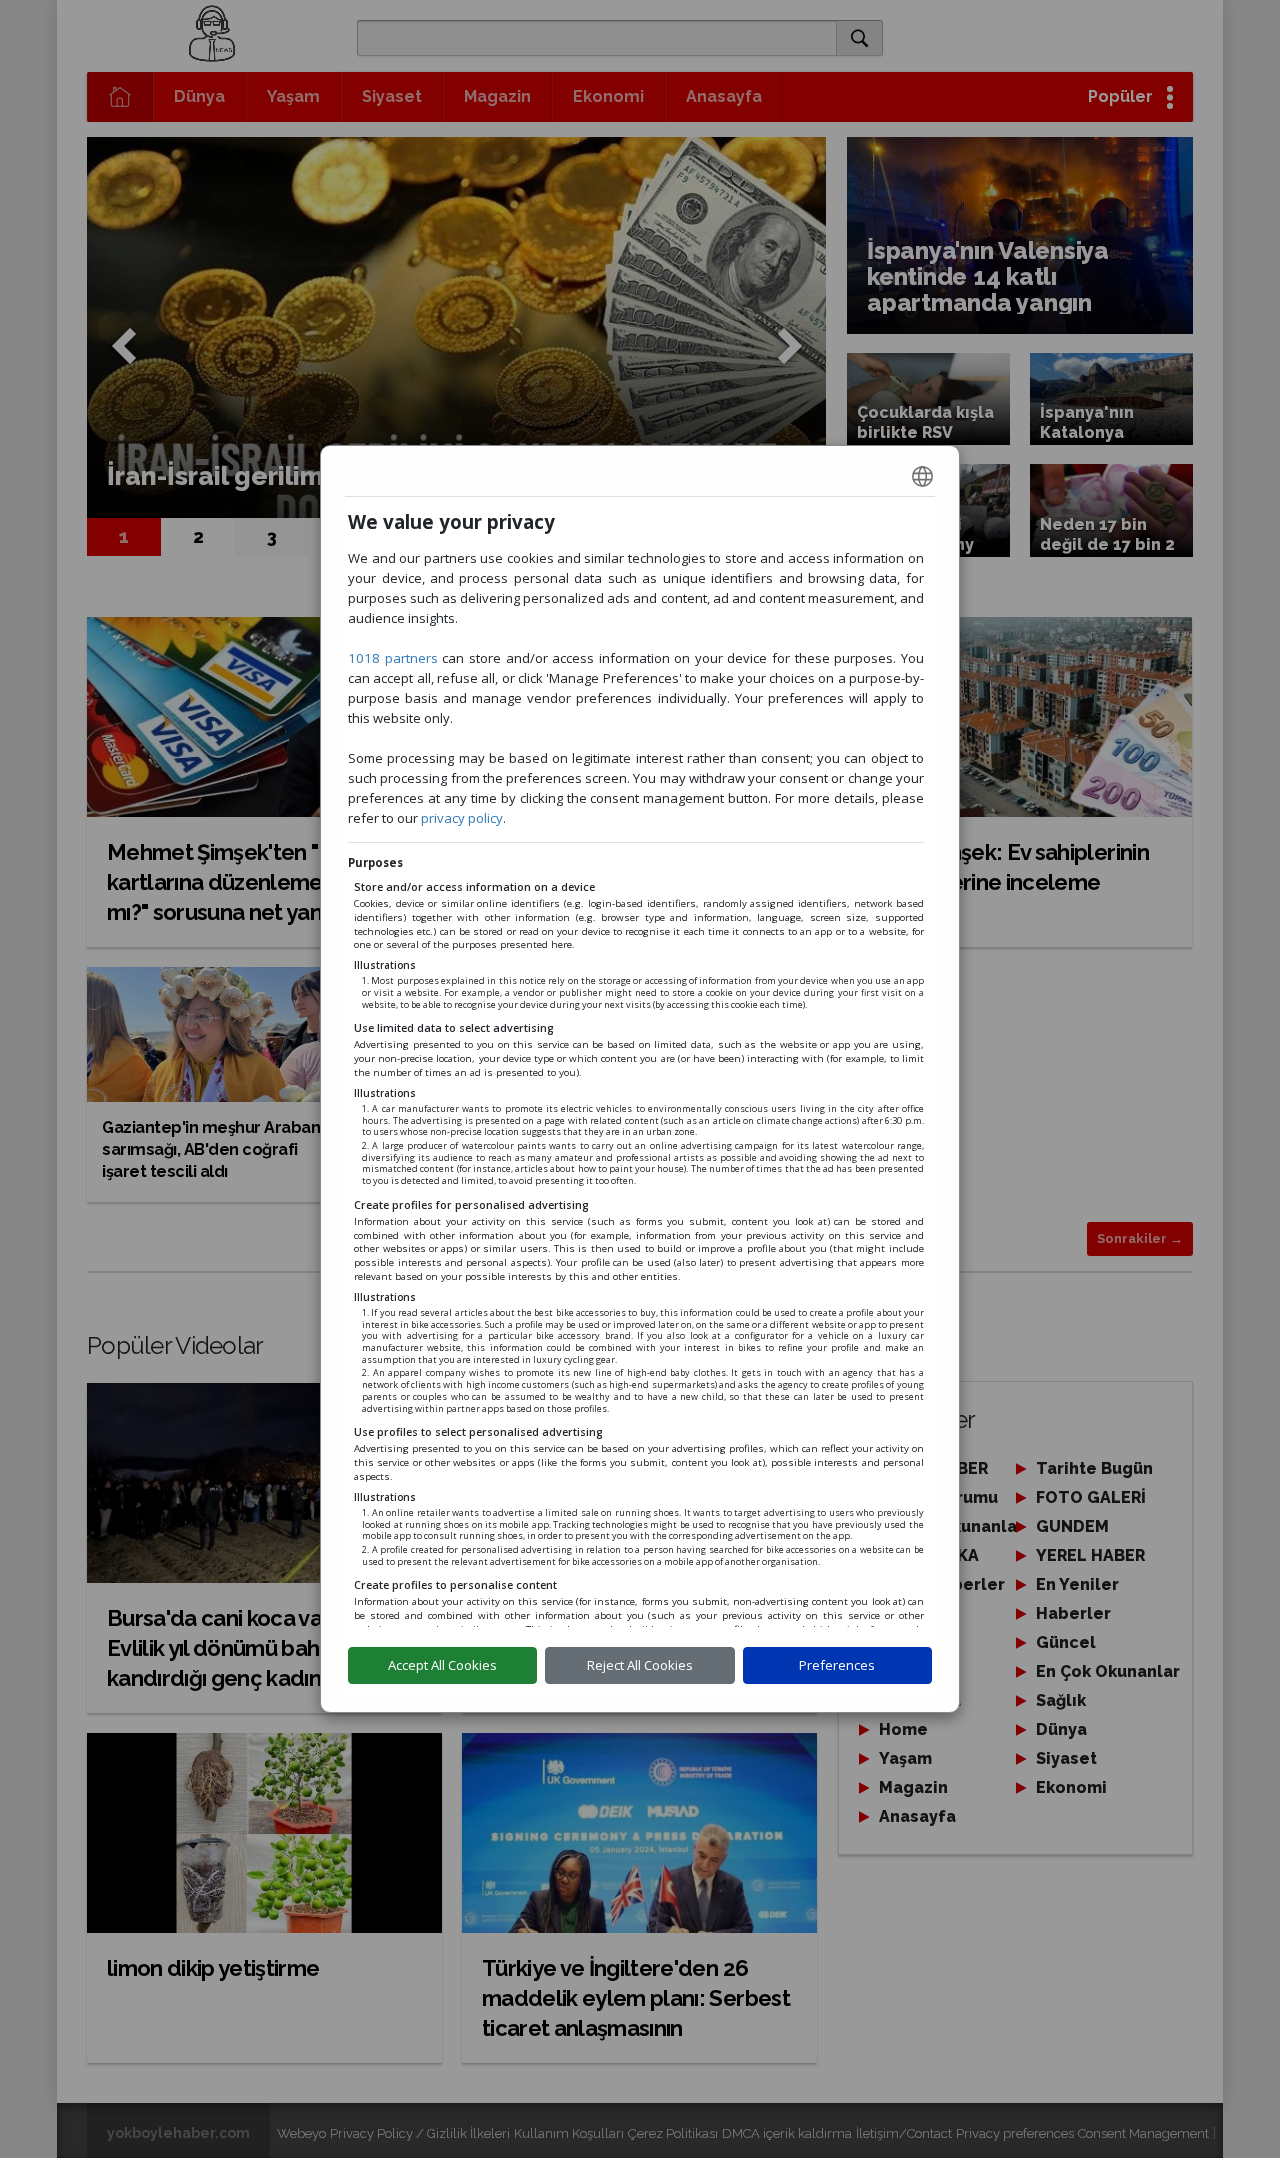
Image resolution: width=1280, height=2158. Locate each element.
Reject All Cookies (640, 1665)
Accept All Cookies (442, 1665)
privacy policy (462, 818)
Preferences (837, 1665)
